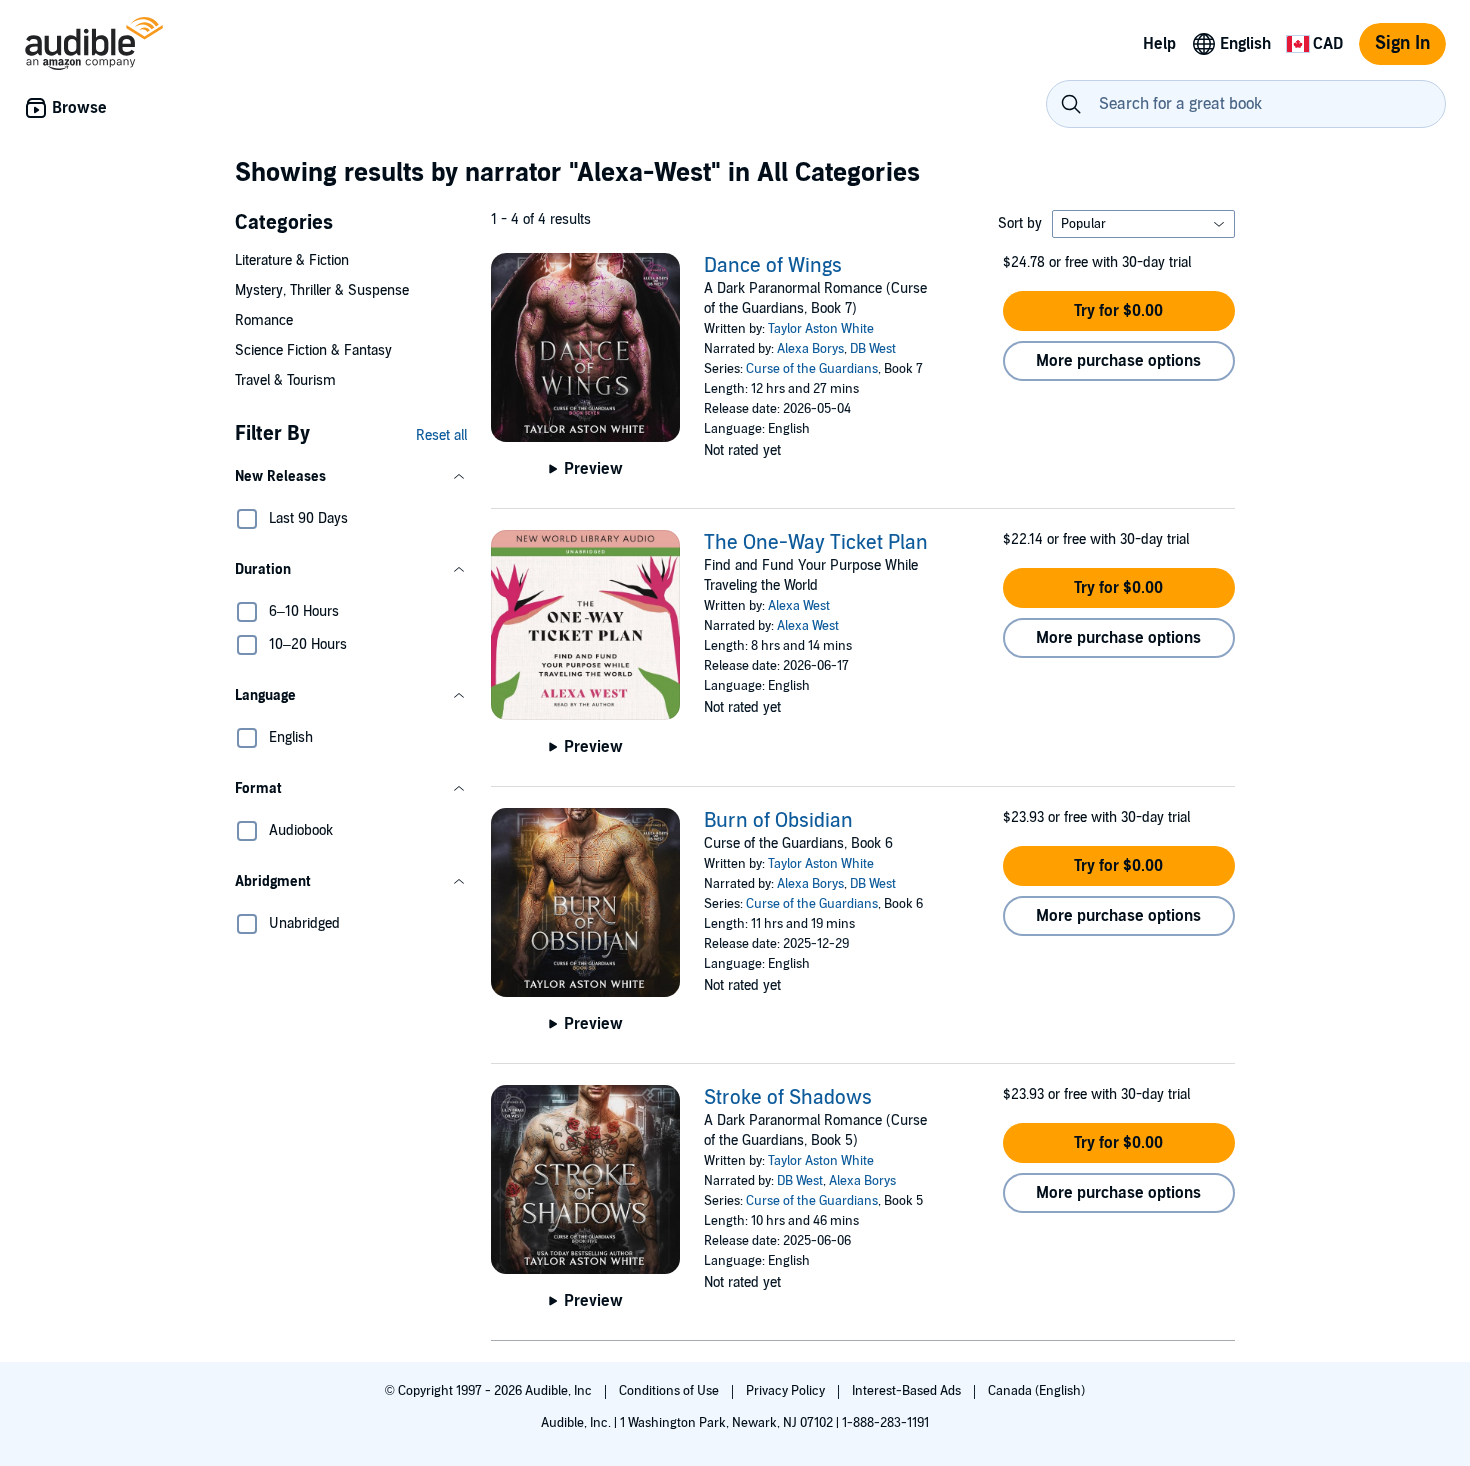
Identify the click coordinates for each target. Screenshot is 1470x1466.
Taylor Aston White (821, 329)
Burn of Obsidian (778, 821)
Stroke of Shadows (788, 1098)
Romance (264, 320)
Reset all (441, 435)
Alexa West (799, 606)
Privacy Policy (787, 1391)
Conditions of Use (670, 1391)
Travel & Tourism (285, 380)
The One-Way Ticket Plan (816, 543)
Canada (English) (1036, 1391)
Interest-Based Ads (908, 1391)
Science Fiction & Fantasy (313, 350)
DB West (873, 349)
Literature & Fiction (292, 260)
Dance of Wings (773, 266)
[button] (351, 477)
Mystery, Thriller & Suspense (322, 290)
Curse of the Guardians (812, 369)
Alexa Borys (810, 349)
